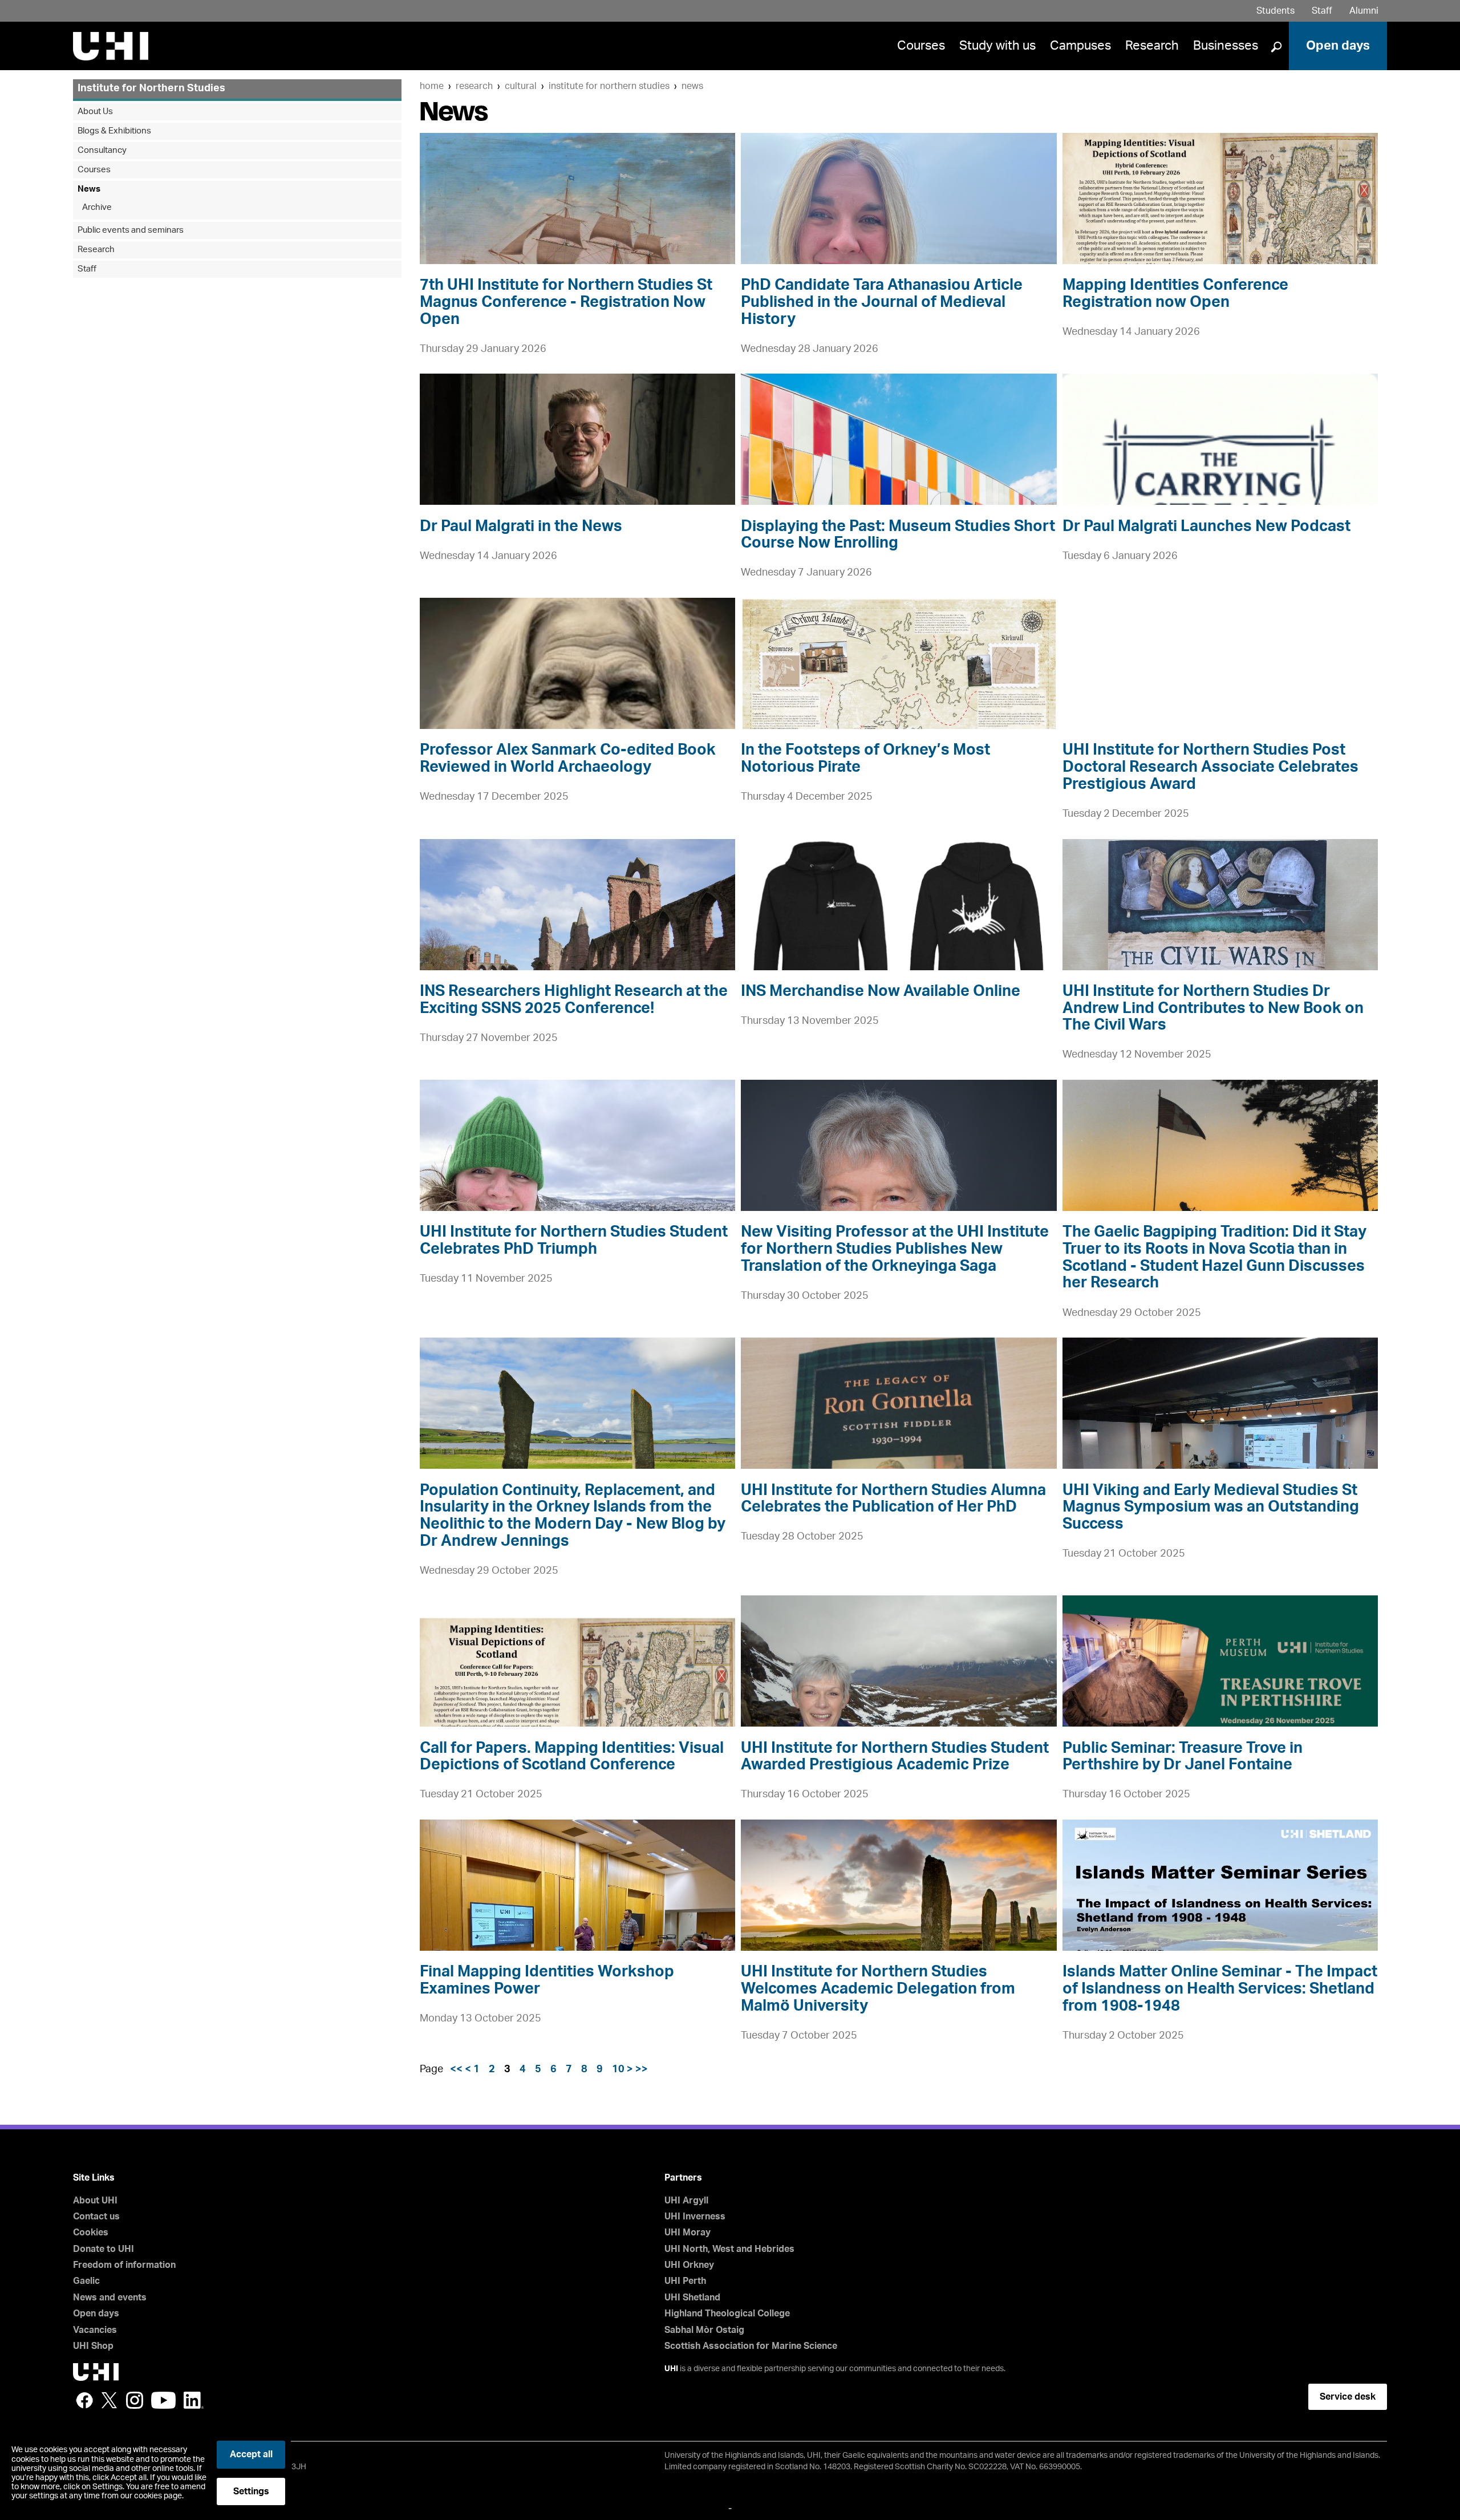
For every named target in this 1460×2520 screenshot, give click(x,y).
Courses (921, 46)
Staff (1322, 11)
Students (1276, 11)
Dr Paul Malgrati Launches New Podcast (1206, 526)
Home (432, 86)
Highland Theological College (727, 2314)
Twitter (109, 2400)
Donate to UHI (104, 2249)
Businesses (1226, 46)
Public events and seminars (131, 230)
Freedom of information (124, 2265)
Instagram (135, 2400)
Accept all (251, 2454)
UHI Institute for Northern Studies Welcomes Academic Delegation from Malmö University (878, 1988)
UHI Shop (93, 2346)
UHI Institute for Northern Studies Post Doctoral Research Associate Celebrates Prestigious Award (1210, 767)
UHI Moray (688, 2233)
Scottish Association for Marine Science (751, 2346)
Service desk (1348, 2397)
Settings (251, 2491)
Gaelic (86, 2281)
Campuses (1080, 46)
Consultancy (102, 150)
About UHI (95, 2201)
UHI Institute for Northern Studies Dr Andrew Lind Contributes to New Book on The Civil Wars (1213, 1008)
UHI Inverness (695, 2217)
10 (618, 2069)
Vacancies (95, 2330)
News (692, 86)
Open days (1338, 46)
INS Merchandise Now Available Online (881, 991)
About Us (95, 112)
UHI (671, 2369)
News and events (110, 2298)
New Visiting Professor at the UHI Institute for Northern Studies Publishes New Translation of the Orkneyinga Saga (895, 1249)
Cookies (91, 2233)
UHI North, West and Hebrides (729, 2249)
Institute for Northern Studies (609, 86)
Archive (97, 207)
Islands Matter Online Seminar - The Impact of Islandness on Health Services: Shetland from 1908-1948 (1220, 1988)
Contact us (96, 2217)
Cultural (521, 86)
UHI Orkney (689, 2265)
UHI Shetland (692, 2298)
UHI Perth (685, 2281)
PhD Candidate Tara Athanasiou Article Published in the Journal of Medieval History (882, 302)
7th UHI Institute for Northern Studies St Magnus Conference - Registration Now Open (566, 302)
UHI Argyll (686, 2201)
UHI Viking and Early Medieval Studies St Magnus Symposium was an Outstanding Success (1211, 1507)
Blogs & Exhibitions (114, 131)
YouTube (163, 2400)
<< (456, 2069)
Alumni (1364, 11)
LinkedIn (194, 2400)
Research (1152, 46)
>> (642, 2069)
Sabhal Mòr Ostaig (704, 2330)
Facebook (84, 2400)
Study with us (997, 46)
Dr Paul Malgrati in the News (521, 526)
